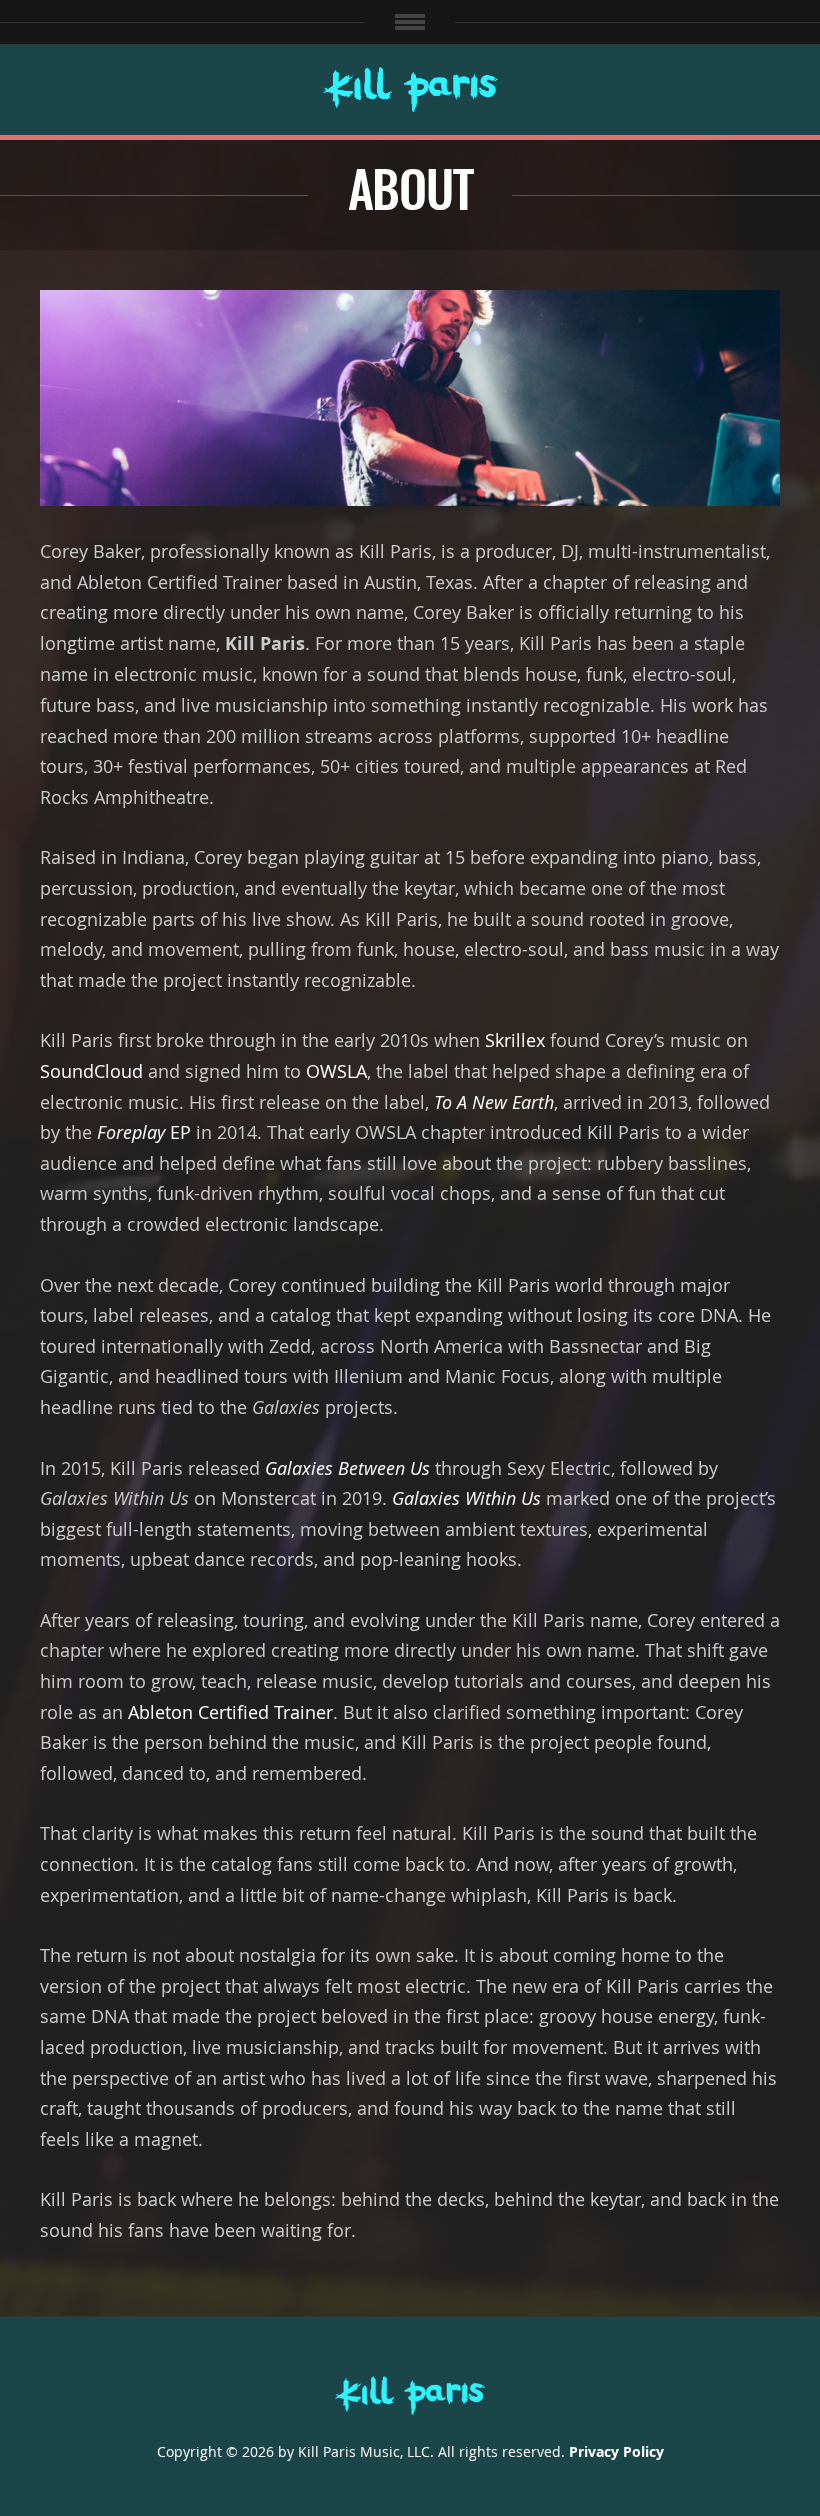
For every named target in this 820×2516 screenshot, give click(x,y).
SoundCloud (91, 1071)
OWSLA (336, 1071)
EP (144, 1132)
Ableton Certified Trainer (230, 1712)
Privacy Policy (616, 2451)
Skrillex (515, 1040)
